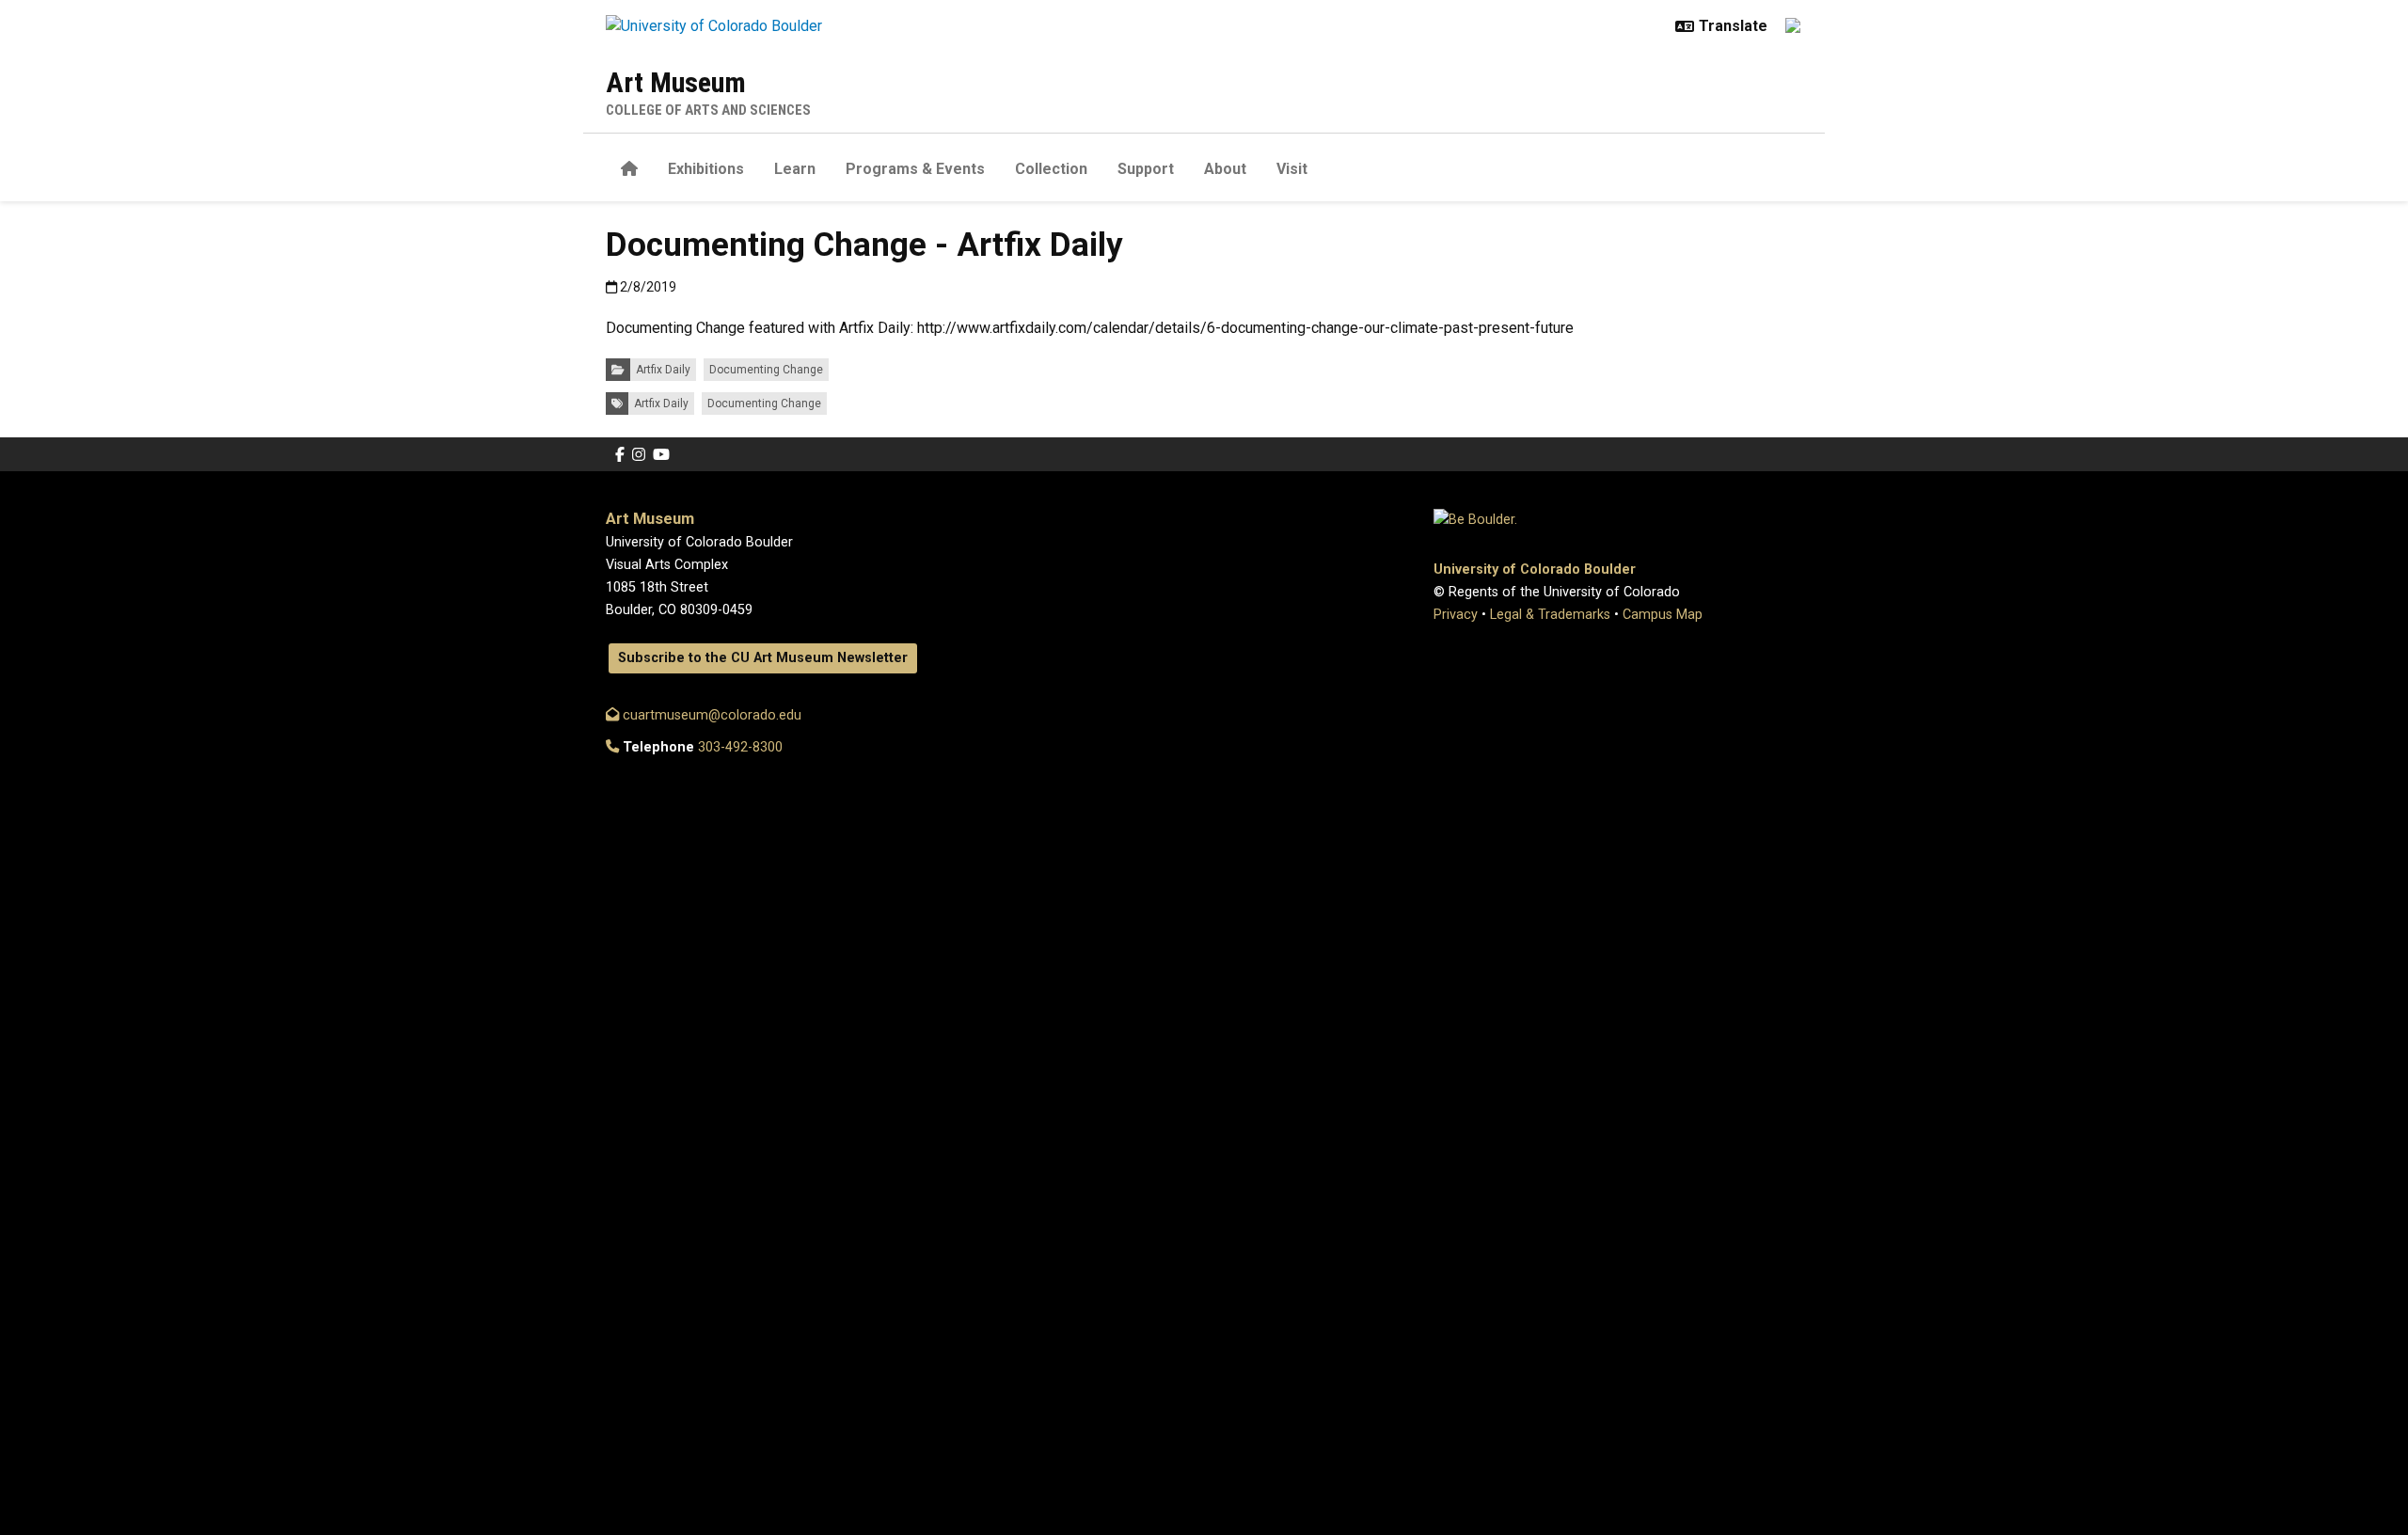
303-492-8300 (740, 747)
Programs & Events (915, 169)
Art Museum (676, 82)
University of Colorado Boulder (1535, 570)
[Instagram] (639, 455)
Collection (1051, 169)
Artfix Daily (663, 370)
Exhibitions (706, 169)
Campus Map (1663, 615)
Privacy (1456, 615)
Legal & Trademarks (1550, 615)
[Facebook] (620, 455)
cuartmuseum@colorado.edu (710, 715)
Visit (1292, 169)
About (1225, 169)
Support (1146, 169)
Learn (795, 169)
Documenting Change (766, 370)
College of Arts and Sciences (708, 110)
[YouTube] (661, 455)
